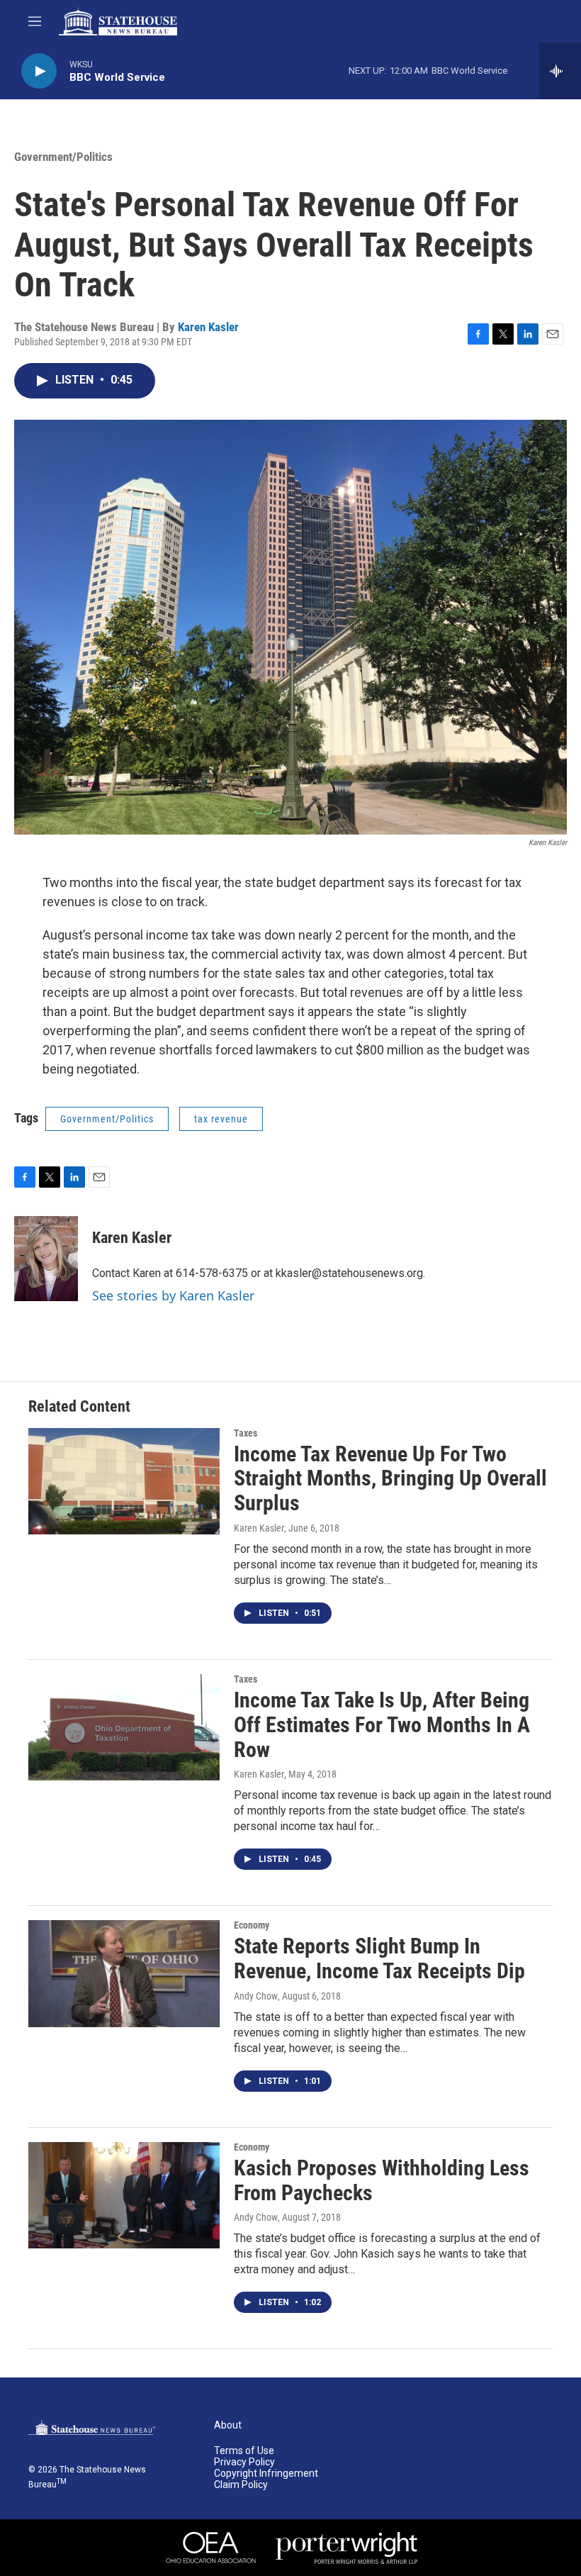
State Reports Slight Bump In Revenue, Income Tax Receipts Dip (379, 1958)
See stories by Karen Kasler (173, 1295)
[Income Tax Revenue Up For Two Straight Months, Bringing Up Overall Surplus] (124, 1481)
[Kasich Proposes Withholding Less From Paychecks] (124, 2195)
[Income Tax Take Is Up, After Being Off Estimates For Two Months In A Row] (124, 1727)
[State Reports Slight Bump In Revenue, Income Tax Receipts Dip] (124, 1973)
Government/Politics (63, 157)
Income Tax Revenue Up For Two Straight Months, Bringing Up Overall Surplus (390, 1479)
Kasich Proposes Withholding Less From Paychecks (382, 2180)
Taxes (246, 1433)
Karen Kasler (208, 327)
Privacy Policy (244, 2462)
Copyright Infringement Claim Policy (266, 2479)
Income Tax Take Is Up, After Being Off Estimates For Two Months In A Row (382, 1725)
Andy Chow (256, 1996)
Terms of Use (244, 2451)
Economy (252, 1925)
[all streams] (560, 71)
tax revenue (221, 1119)
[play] (39, 71)
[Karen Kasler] (46, 1259)
